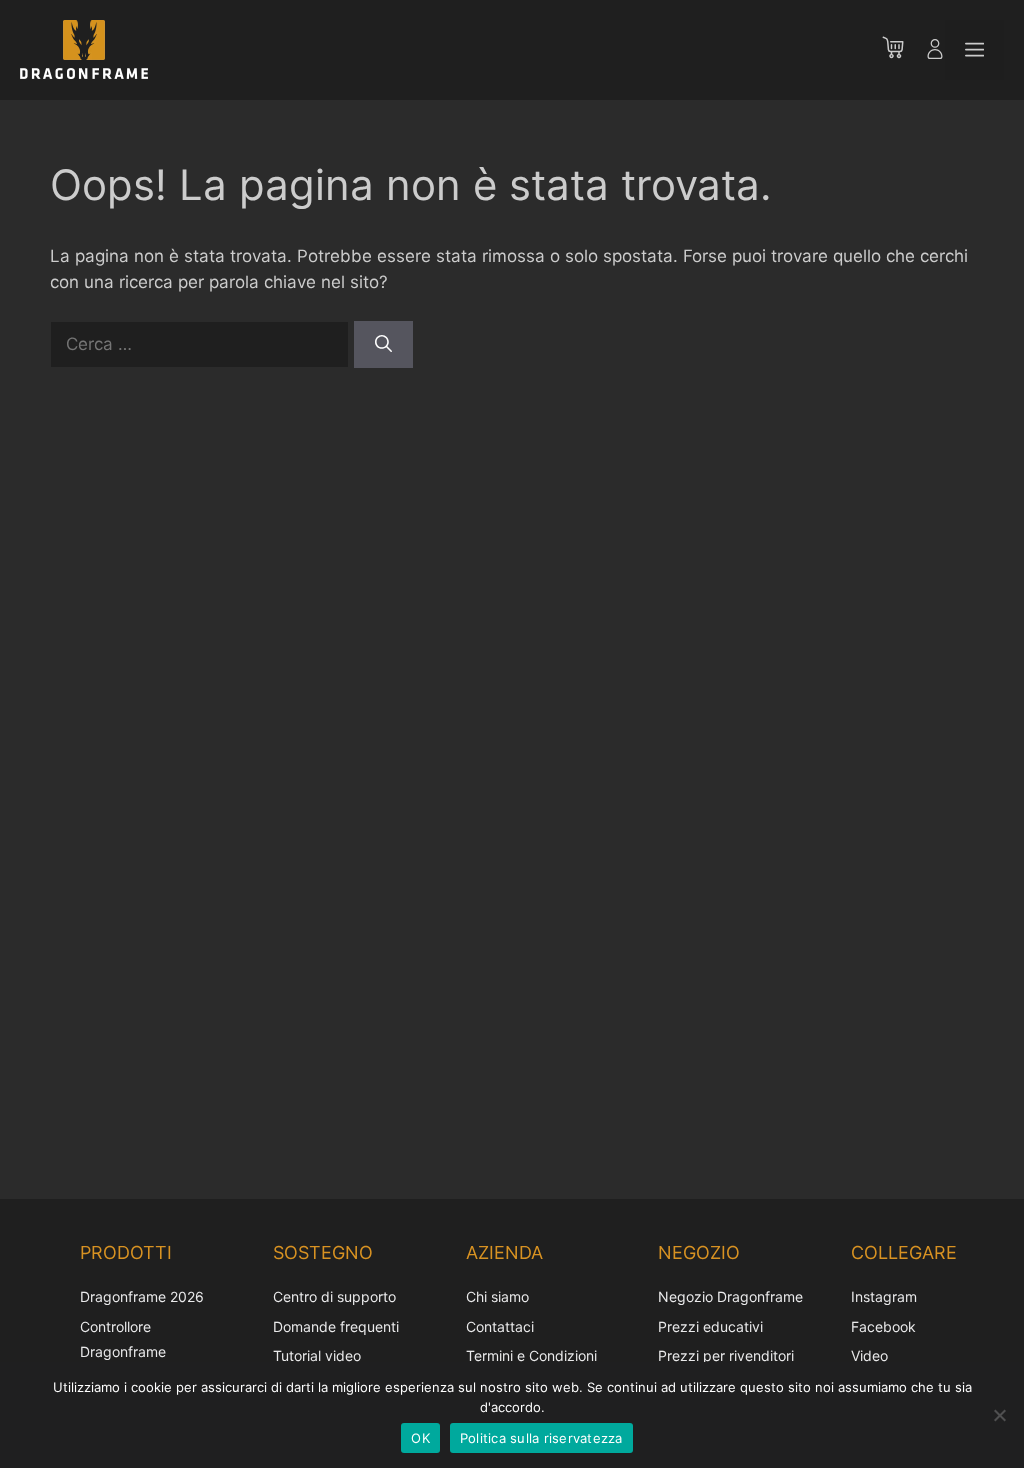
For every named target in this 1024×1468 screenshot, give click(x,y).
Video (869, 1355)
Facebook (883, 1326)
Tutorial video (317, 1355)
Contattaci (500, 1326)
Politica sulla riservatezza (541, 1438)
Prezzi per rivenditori (726, 1355)
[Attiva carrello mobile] (903, 50)
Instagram (884, 1296)
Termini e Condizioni (531, 1355)
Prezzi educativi (710, 1326)
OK (420, 1438)
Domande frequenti (336, 1326)
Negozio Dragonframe (730, 1296)
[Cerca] (383, 345)
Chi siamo (497, 1296)
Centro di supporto (334, 1296)
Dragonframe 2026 (142, 1296)
